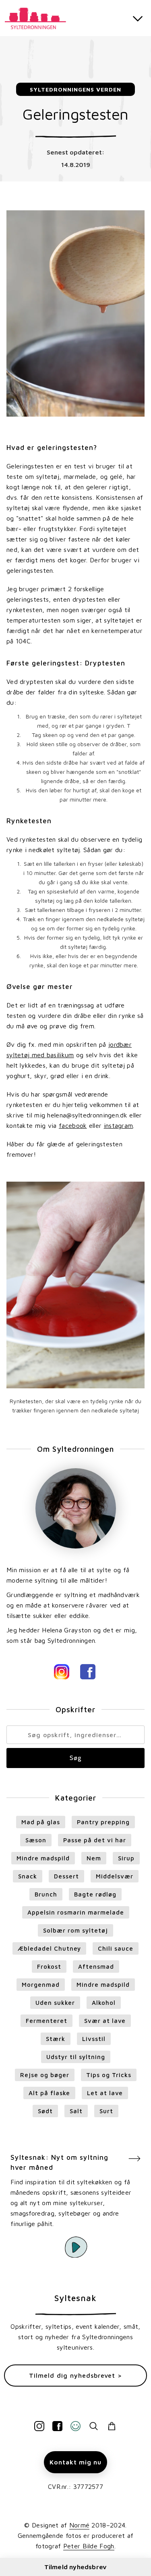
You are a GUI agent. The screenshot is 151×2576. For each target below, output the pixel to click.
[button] (138, 18)
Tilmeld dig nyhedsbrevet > (75, 2375)
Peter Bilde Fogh (89, 2546)
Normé (80, 2525)
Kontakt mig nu (75, 2462)
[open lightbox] (76, 2247)
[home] (38, 17)
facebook (73, 1125)
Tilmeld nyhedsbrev (76, 2567)
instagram (119, 1125)
